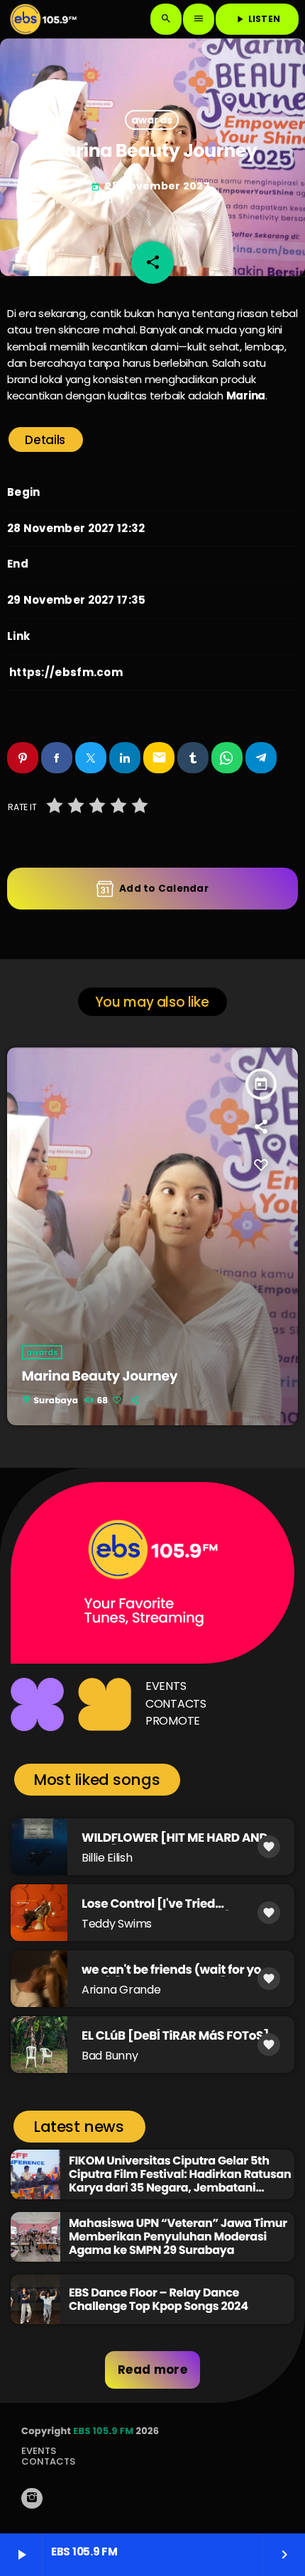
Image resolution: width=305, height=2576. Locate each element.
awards (152, 120)
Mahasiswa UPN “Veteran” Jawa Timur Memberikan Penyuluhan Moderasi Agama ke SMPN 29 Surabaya (178, 2237)
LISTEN (257, 19)
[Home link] (43, 19)
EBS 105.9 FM (103, 2431)
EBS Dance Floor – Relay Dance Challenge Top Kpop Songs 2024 (159, 2299)
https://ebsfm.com (66, 672)
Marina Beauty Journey (100, 1376)
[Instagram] (32, 2498)
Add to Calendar (164, 889)
